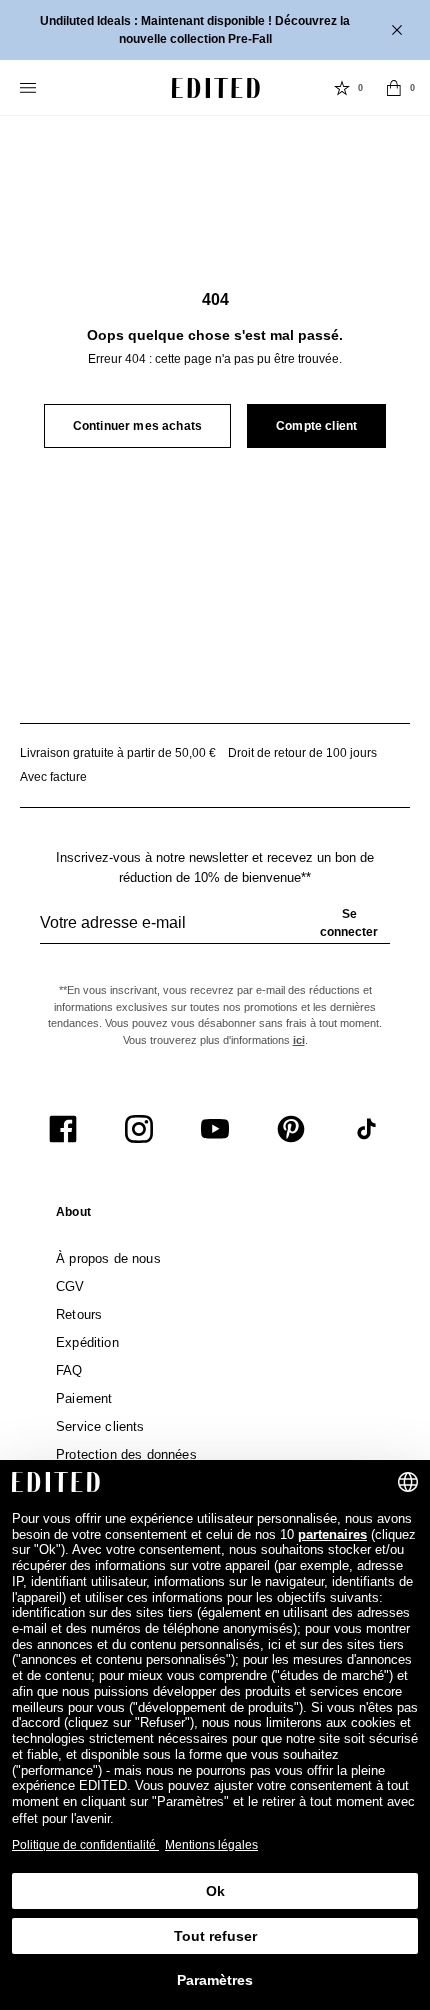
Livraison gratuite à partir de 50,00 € (118, 753)
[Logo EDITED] (216, 88)
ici (299, 1040)
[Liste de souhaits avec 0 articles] (342, 88)
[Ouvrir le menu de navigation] (30, 88)
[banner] (215, 30)
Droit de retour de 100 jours (302, 753)
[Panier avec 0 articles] (394, 88)
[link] (73, 1216)
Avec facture (53, 777)
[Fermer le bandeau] (399, 30)
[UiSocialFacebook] (63, 1129)
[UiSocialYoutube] (215, 1129)
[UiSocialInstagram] (139, 1129)
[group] (215, 931)
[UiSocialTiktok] (367, 1129)
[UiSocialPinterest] (291, 1129)
